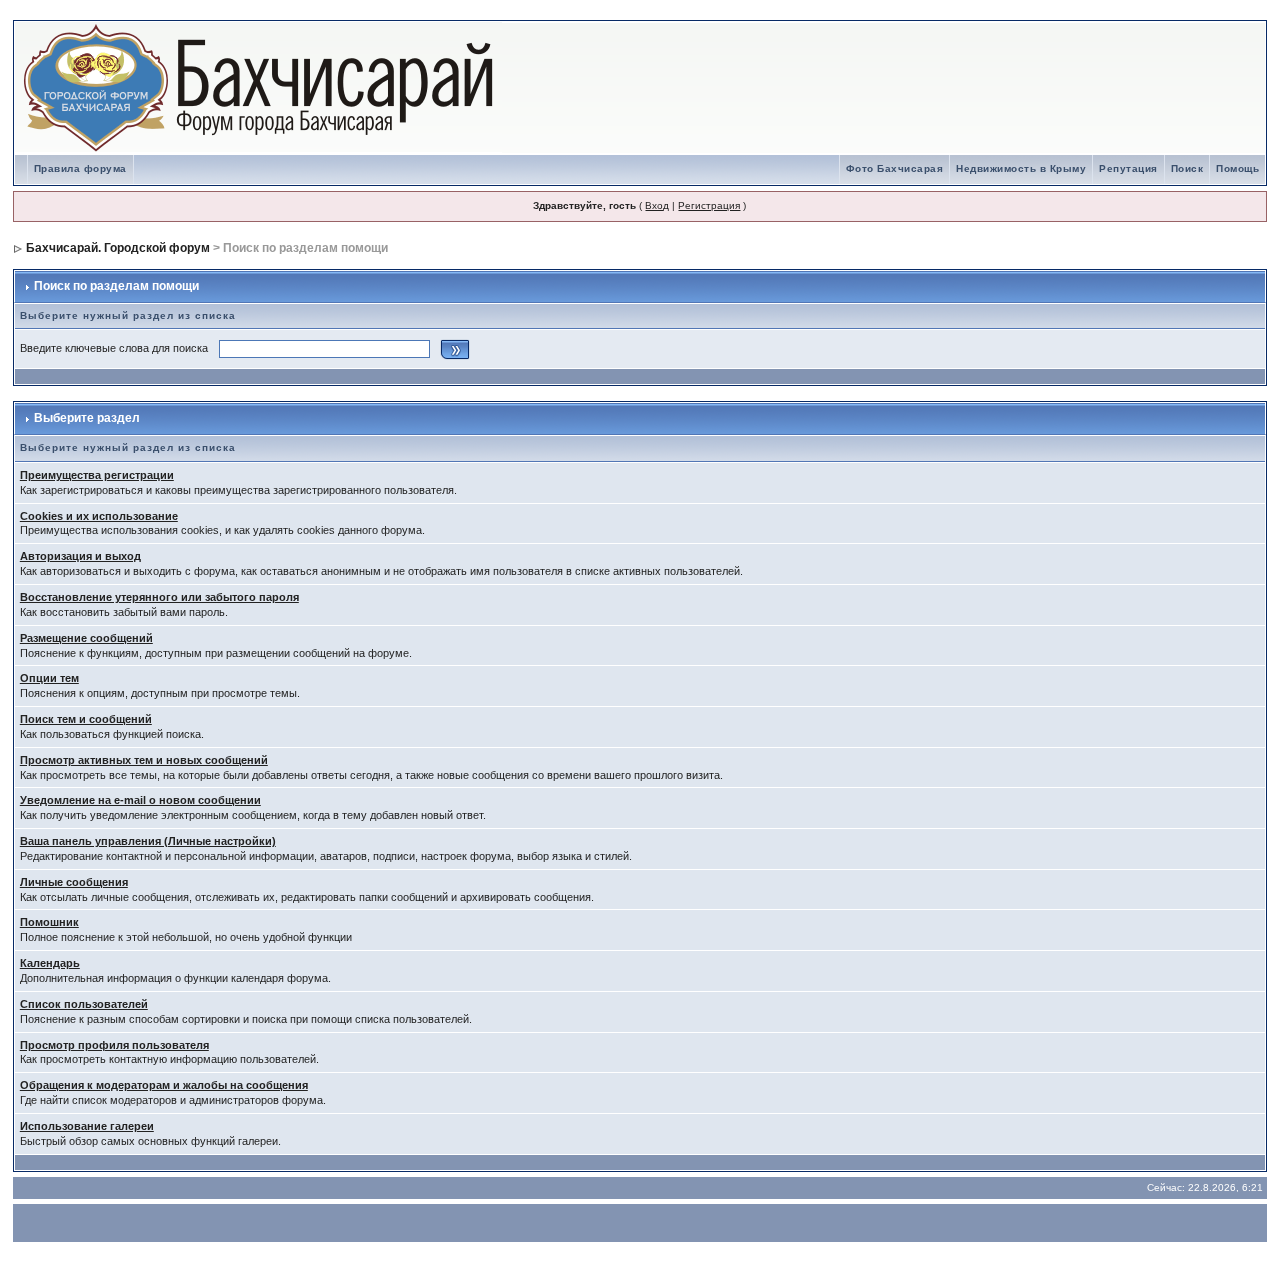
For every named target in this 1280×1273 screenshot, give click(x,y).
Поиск (1187, 168)
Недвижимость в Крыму (1021, 168)
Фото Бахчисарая (895, 168)
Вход (657, 205)
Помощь (1237, 168)
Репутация (1128, 168)
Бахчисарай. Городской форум (118, 248)
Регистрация (709, 205)
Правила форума (80, 168)
